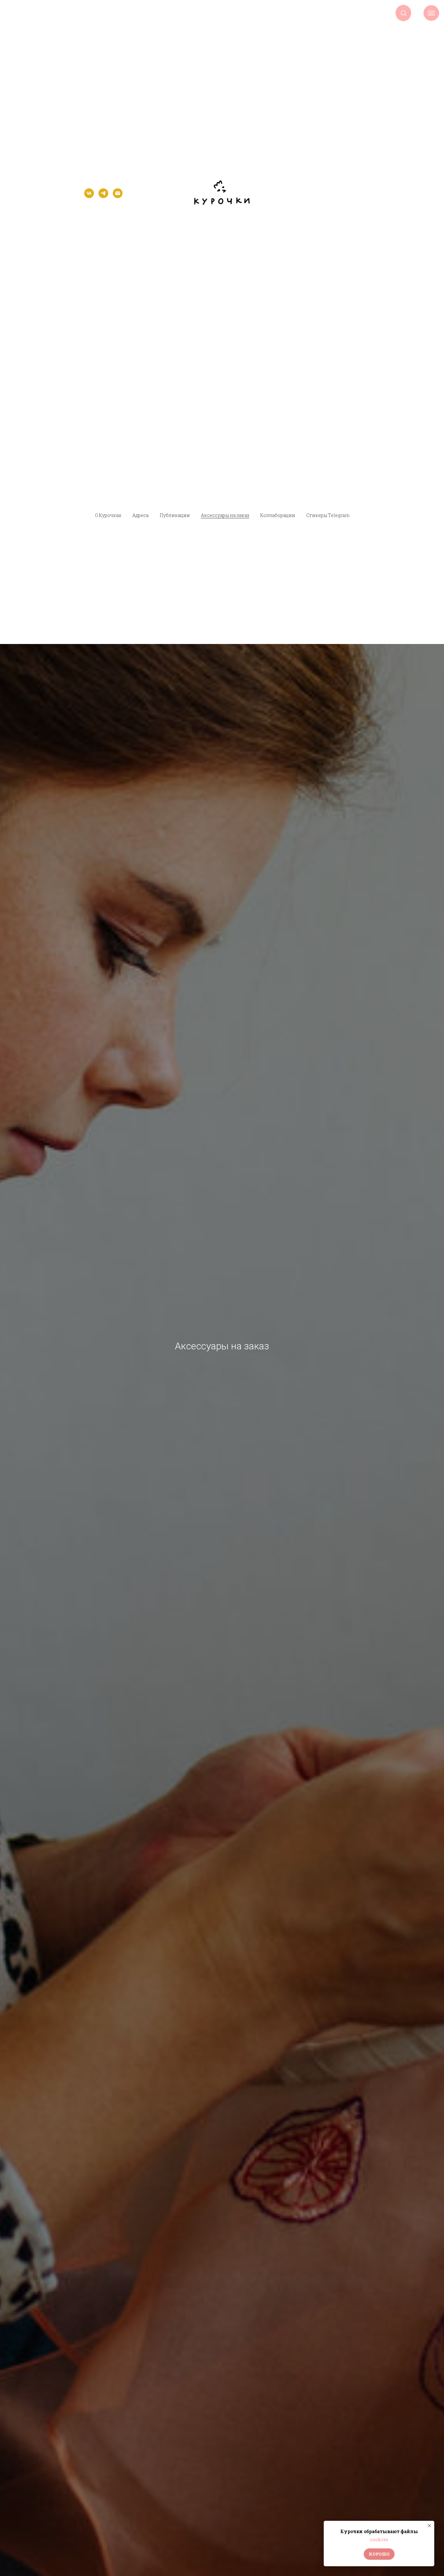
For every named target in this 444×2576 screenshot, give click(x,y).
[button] (404, 13)
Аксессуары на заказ (225, 515)
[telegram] (103, 196)
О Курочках (108, 515)
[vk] (89, 196)
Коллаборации (278, 515)
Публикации (175, 515)
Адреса (140, 515)
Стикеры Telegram (328, 515)
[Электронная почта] (118, 196)
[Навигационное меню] (431, 13)
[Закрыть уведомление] (429, 2526)
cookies (379, 2539)
